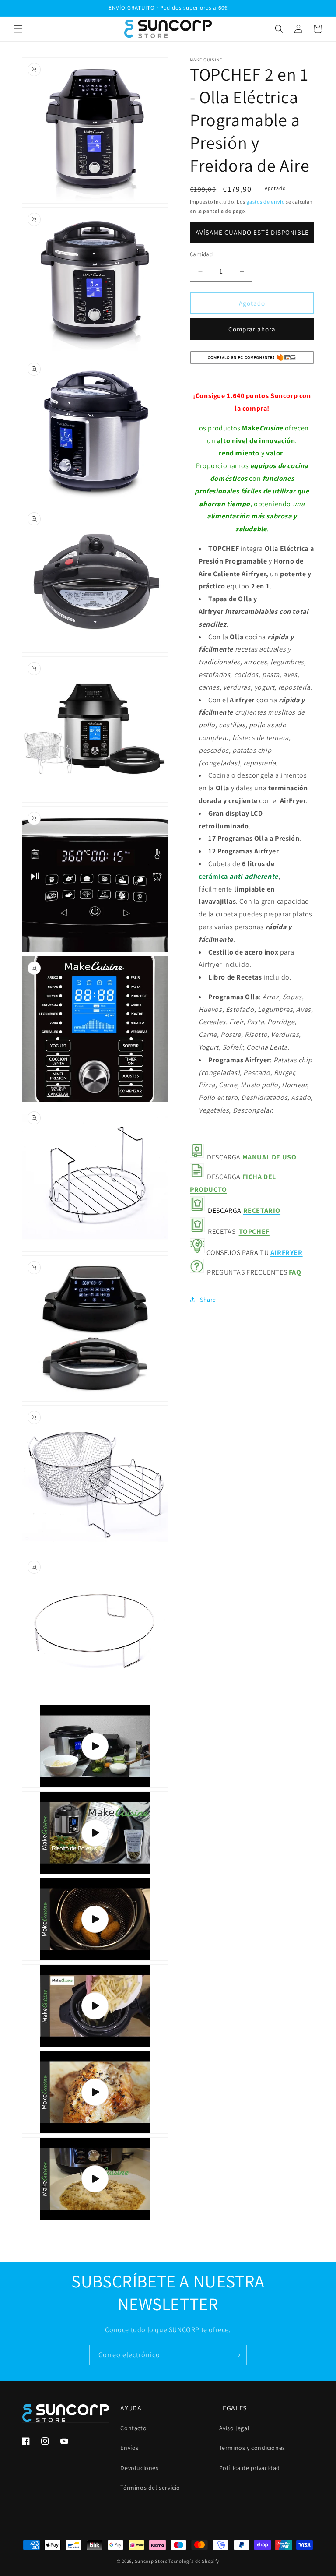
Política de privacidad (250, 2468)
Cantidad (201, 254)
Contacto (133, 2428)
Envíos (129, 2448)
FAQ (295, 1272)
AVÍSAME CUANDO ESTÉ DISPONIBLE (252, 232)
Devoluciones (139, 2468)
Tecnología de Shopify (194, 2561)
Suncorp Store (151, 2561)
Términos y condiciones (252, 2448)
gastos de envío (266, 202)
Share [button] (208, 1300)
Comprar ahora (252, 329)
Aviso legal (234, 2428)
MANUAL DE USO (269, 1157)
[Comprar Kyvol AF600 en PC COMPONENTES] (252, 364)
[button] (18, 29)
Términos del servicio (150, 2488)
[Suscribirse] (237, 2355)
